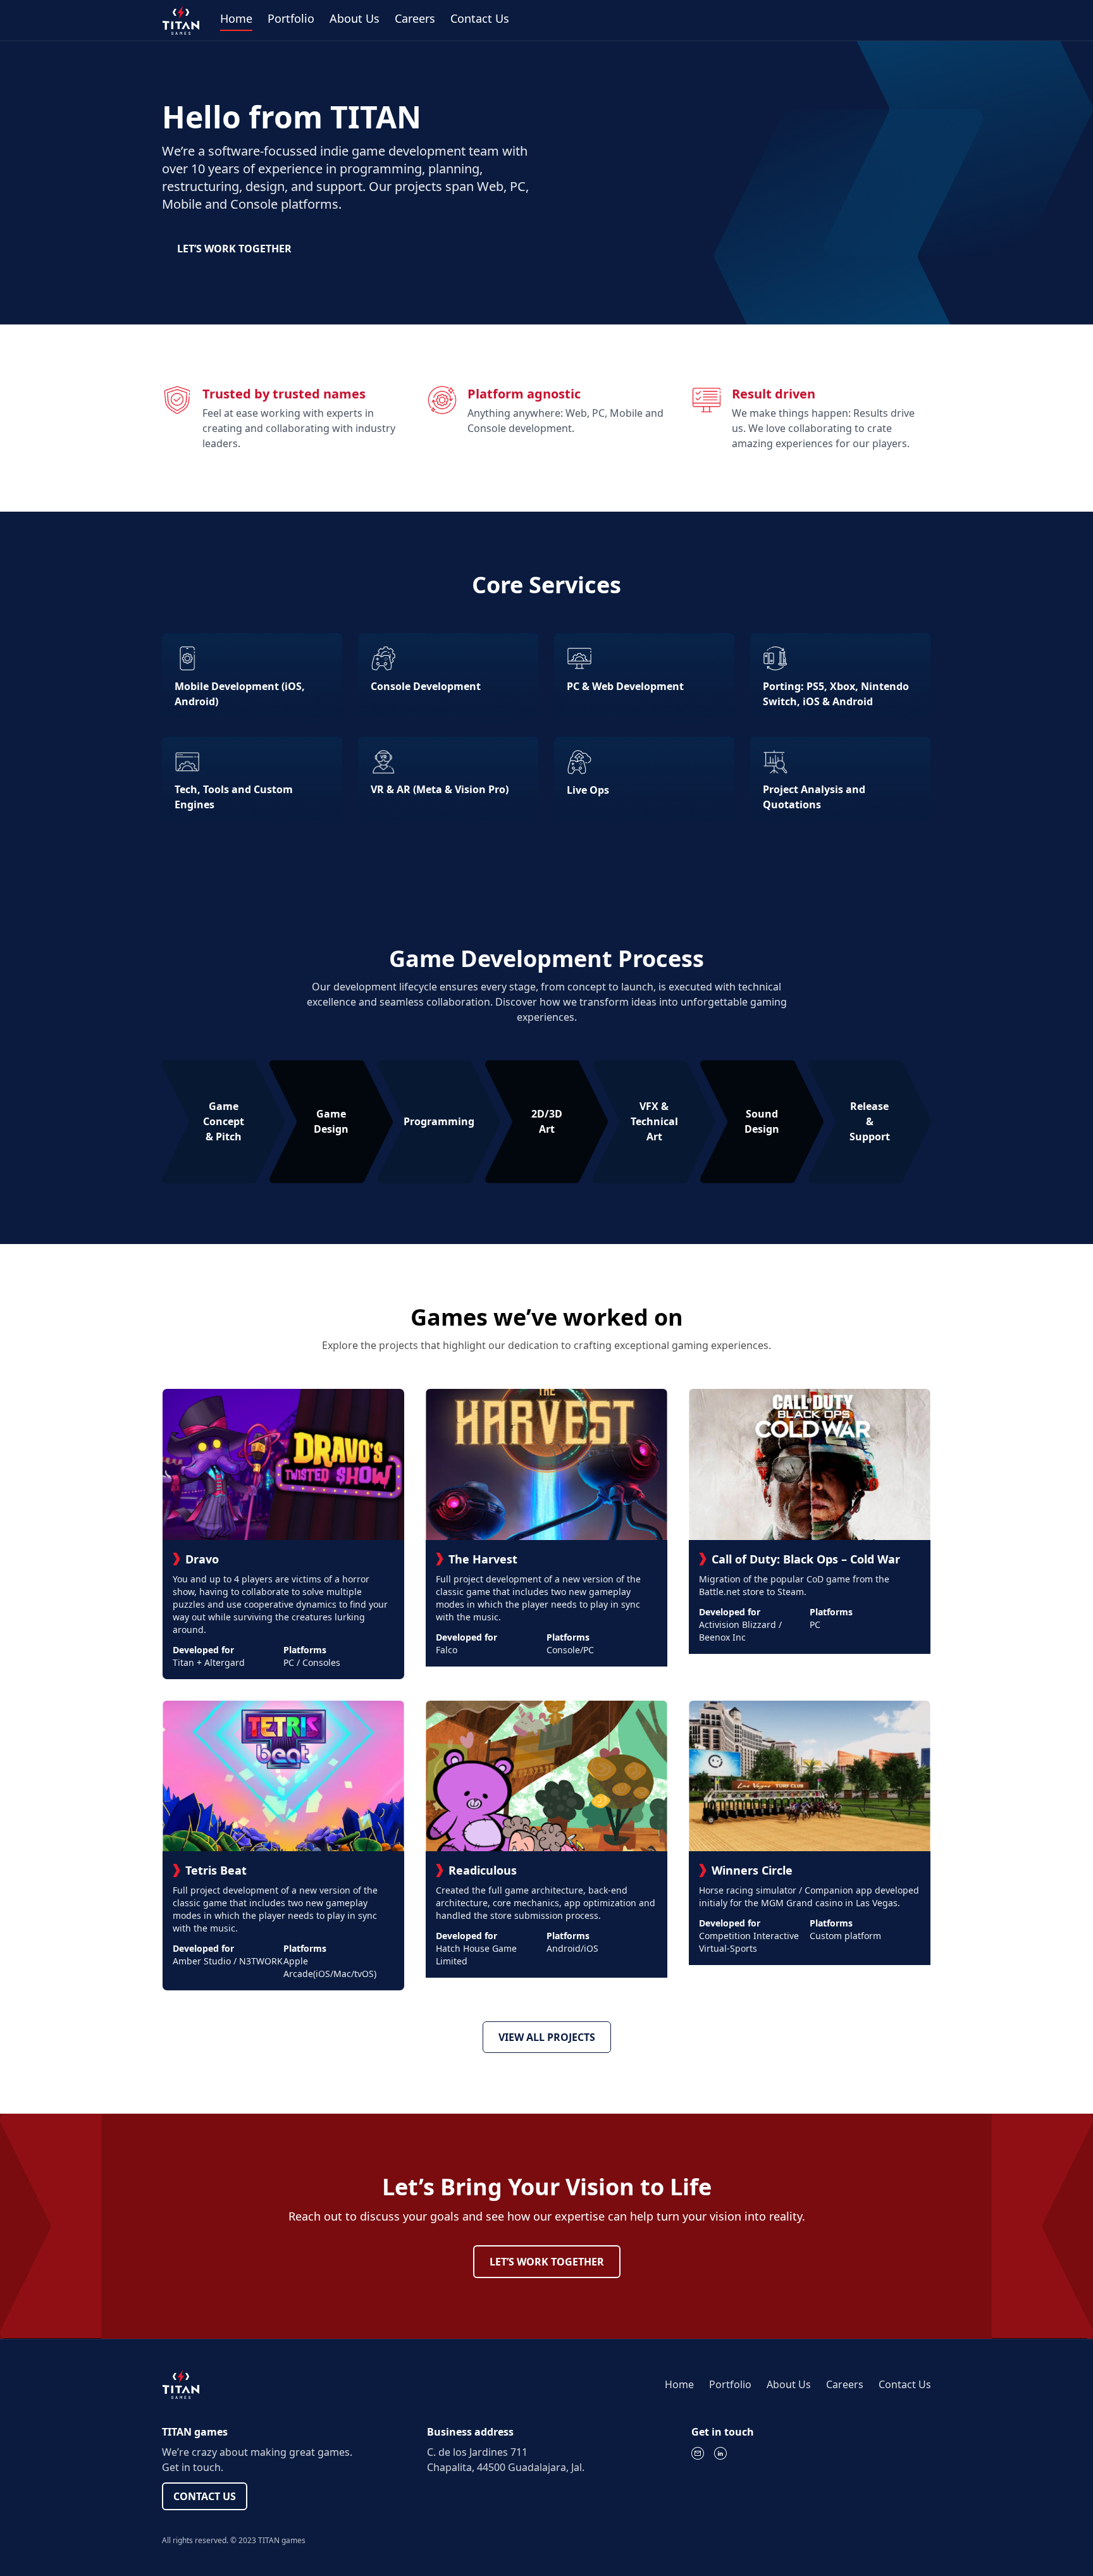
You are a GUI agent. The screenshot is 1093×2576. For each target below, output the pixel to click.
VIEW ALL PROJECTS (547, 2037)
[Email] (698, 2453)
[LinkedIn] (720, 2453)
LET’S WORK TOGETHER (234, 249)
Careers (415, 18)
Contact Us (480, 18)
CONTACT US (205, 2496)
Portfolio (291, 18)
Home (236, 18)
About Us (355, 18)
